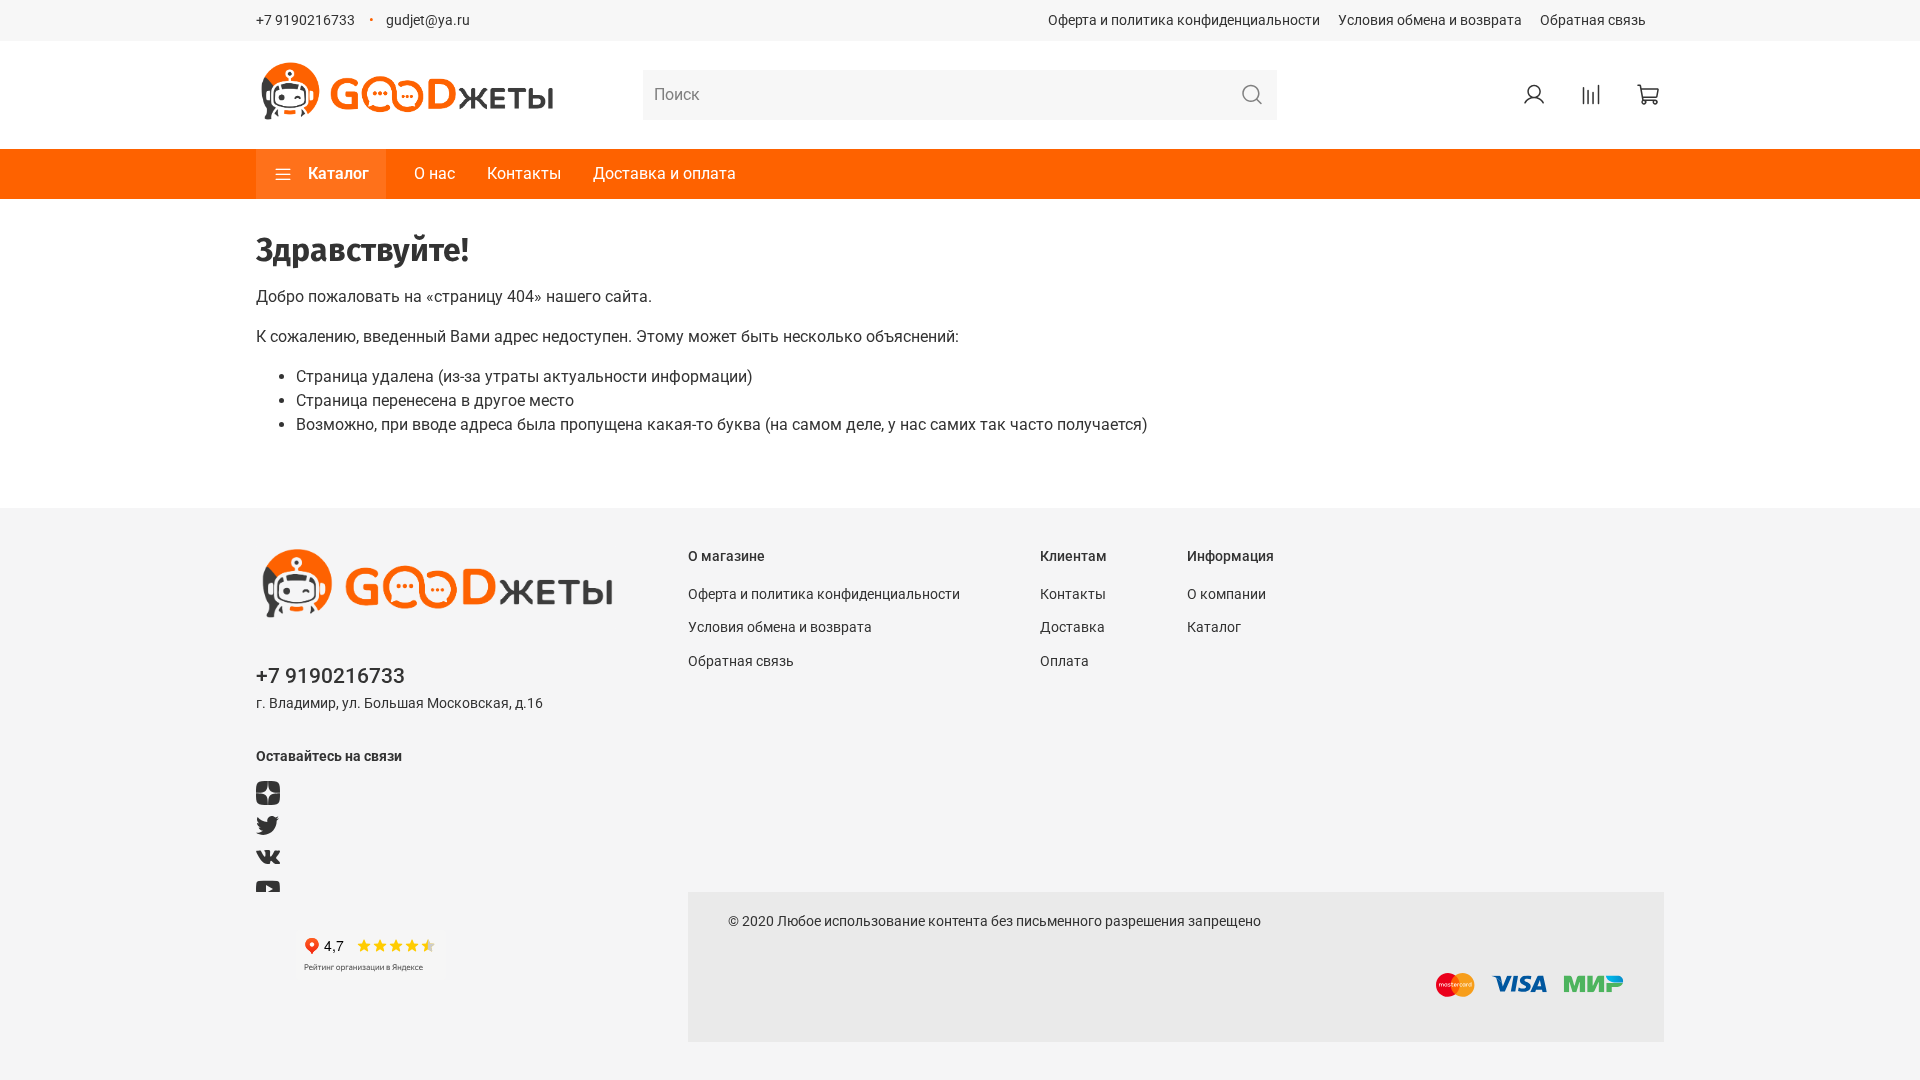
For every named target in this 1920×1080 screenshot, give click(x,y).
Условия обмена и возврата (1430, 20)
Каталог (338, 173)
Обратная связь (1593, 20)
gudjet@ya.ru (428, 20)
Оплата (1064, 661)
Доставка (1072, 627)
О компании (1226, 594)
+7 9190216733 (305, 20)
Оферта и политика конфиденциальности (1184, 20)
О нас (434, 173)
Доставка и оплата (664, 173)
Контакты (524, 173)
